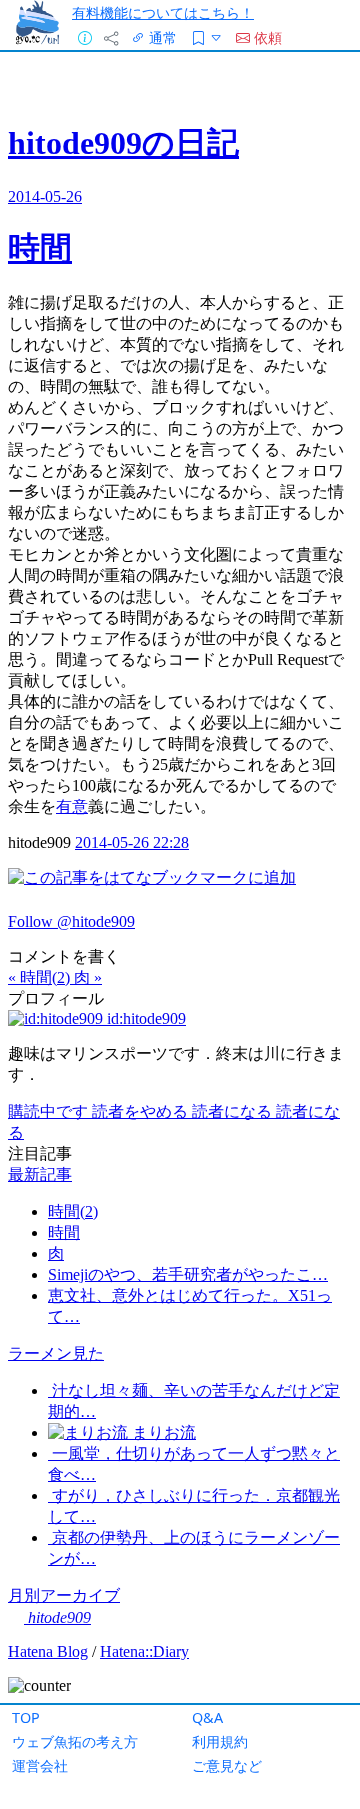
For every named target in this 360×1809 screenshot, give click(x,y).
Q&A (207, 1717)
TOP (26, 1717)
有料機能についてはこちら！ (163, 12)
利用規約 (220, 1741)
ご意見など (227, 1765)
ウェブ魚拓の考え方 (75, 1741)
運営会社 (40, 1765)
